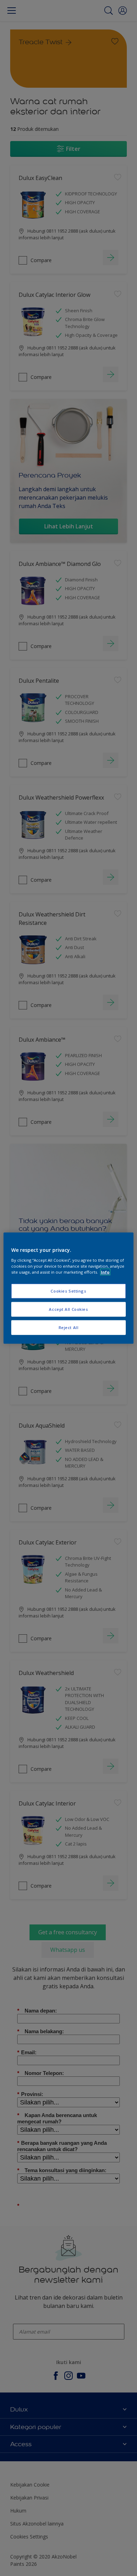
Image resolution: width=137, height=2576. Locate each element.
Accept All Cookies (68, 1309)
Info (105, 1272)
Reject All (69, 1327)
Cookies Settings (68, 1291)
